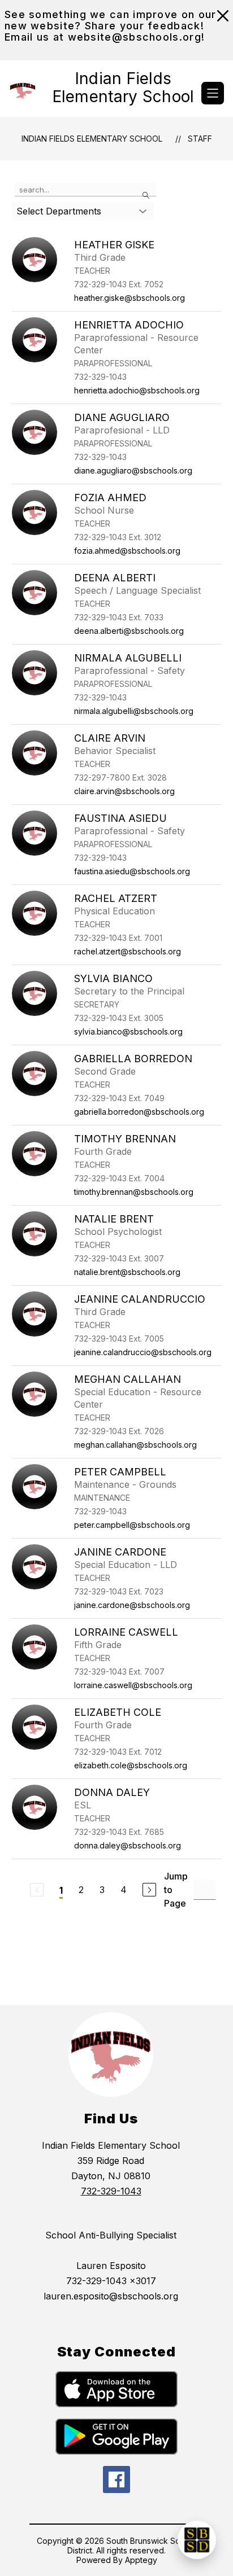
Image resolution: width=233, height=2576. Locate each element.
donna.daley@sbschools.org (128, 1845)
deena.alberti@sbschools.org (129, 631)
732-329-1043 (111, 2191)
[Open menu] (213, 93)
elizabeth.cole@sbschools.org (131, 1765)
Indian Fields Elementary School (92, 139)
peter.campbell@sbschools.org (132, 1525)
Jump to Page (176, 1890)
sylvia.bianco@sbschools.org (128, 1031)
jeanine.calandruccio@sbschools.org (143, 1352)
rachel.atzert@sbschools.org (128, 951)
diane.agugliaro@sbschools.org (133, 470)
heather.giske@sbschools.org (130, 298)
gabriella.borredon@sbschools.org (139, 1112)
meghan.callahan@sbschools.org (135, 1445)
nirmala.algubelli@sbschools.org (134, 711)
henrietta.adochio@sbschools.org (137, 390)
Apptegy (141, 2560)
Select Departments (59, 211)
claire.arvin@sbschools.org (124, 791)
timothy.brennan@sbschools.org (134, 1192)
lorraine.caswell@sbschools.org (133, 1685)
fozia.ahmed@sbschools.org (127, 551)
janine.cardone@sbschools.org (132, 1605)
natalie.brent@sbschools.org (127, 1272)
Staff (200, 139)
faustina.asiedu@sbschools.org (132, 871)
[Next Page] (149, 1890)
